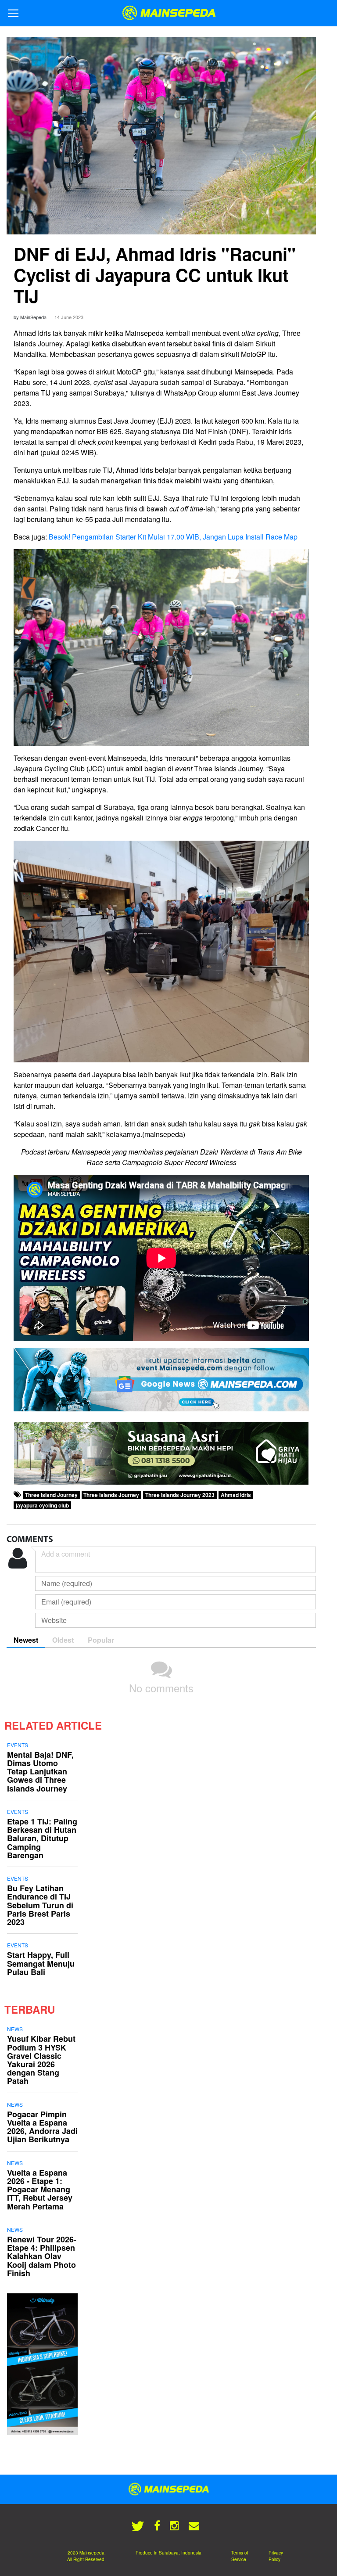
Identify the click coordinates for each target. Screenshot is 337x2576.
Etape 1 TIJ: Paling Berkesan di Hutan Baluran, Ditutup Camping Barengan (42, 1838)
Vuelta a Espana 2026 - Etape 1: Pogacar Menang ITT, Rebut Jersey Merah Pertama (40, 2189)
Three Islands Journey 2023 (180, 1495)
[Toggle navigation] (13, 13)
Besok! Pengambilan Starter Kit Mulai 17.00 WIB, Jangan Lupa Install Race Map (173, 537)
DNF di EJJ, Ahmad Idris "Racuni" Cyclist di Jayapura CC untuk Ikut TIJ (155, 275)
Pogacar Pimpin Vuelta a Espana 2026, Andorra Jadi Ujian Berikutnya (42, 2127)
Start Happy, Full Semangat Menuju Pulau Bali (41, 1963)
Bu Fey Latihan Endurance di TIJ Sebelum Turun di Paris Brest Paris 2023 (40, 1905)
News (15, 2029)
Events (18, 1745)
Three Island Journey (51, 1495)
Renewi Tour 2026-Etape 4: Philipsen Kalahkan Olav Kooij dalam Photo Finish (42, 2256)
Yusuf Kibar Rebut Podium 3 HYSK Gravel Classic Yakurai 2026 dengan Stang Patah (41, 2060)
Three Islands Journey (111, 1495)
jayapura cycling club (42, 1505)
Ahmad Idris (236, 1495)
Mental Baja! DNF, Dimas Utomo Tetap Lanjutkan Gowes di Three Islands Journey (40, 1772)
